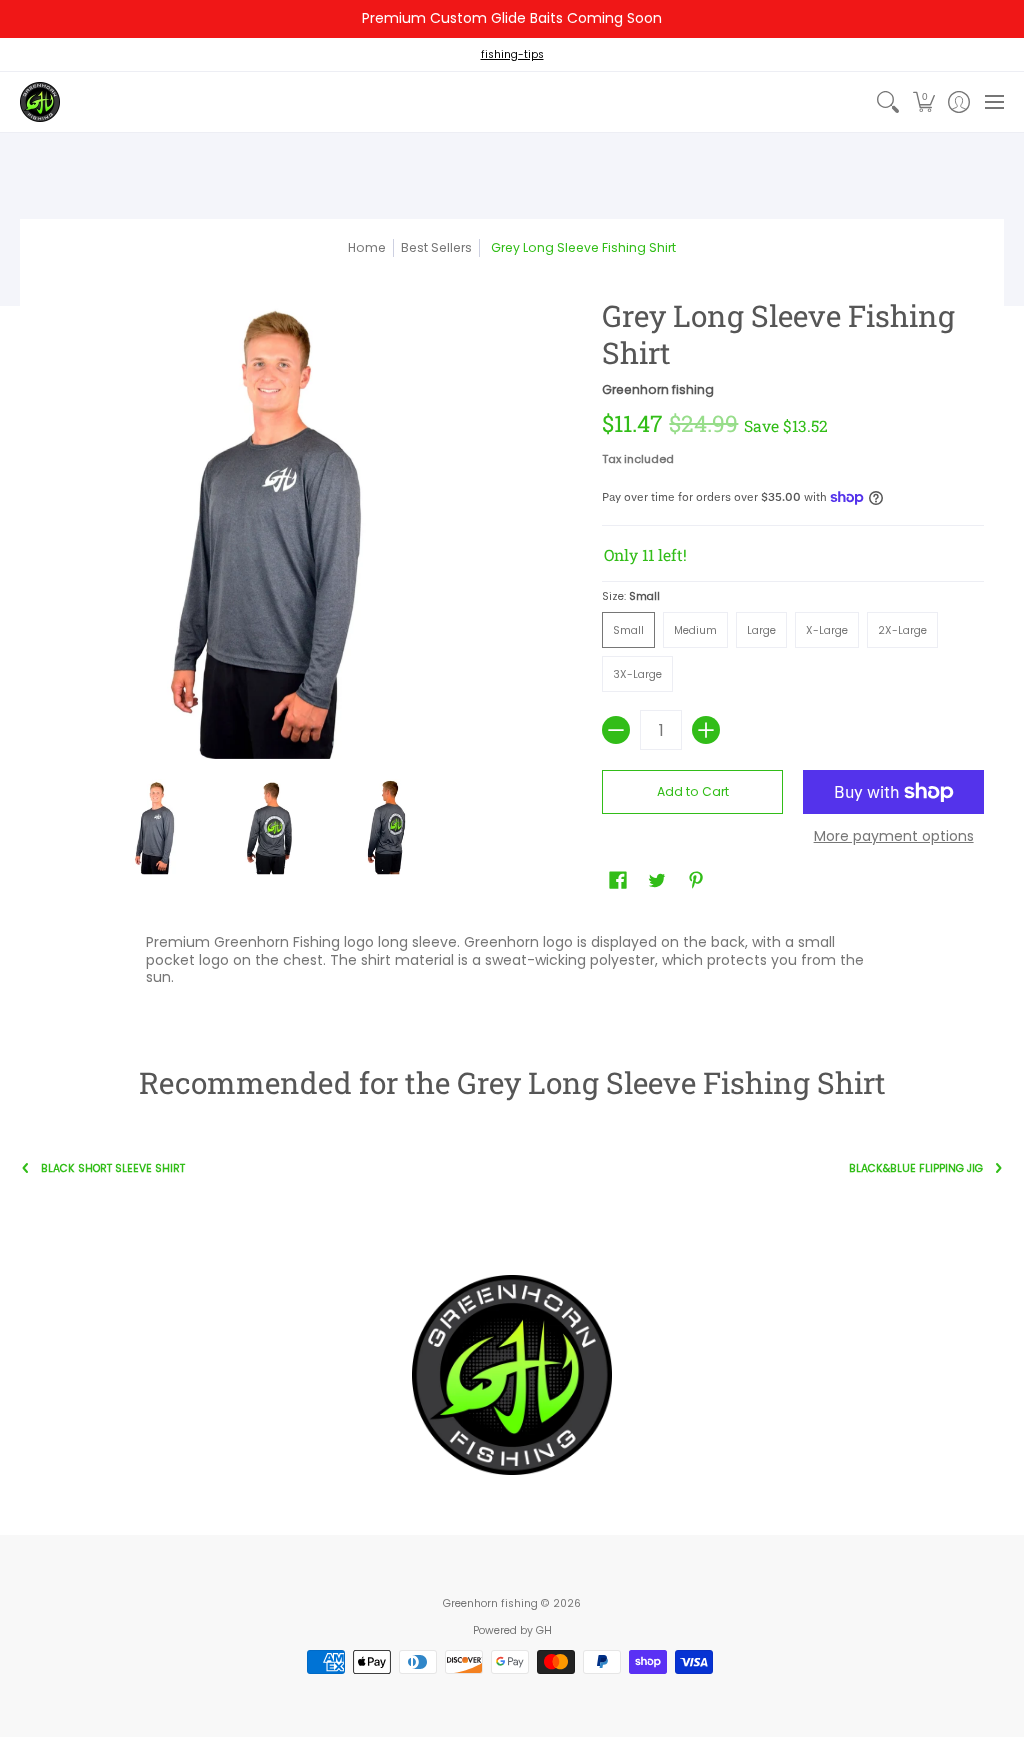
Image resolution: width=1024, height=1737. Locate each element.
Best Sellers (436, 247)
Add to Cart (693, 791)
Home (367, 247)
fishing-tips (512, 54)
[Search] (888, 102)
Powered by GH (512, 1630)
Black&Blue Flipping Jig (916, 1168)
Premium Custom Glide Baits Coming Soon (512, 18)
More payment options (894, 837)
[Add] (706, 730)
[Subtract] (616, 730)
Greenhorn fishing (658, 389)
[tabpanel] (512, 964)
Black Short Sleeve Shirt (113, 1168)
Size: (631, 596)
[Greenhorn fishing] (40, 102)
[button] (923, 102)
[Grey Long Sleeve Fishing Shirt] (156, 827)
